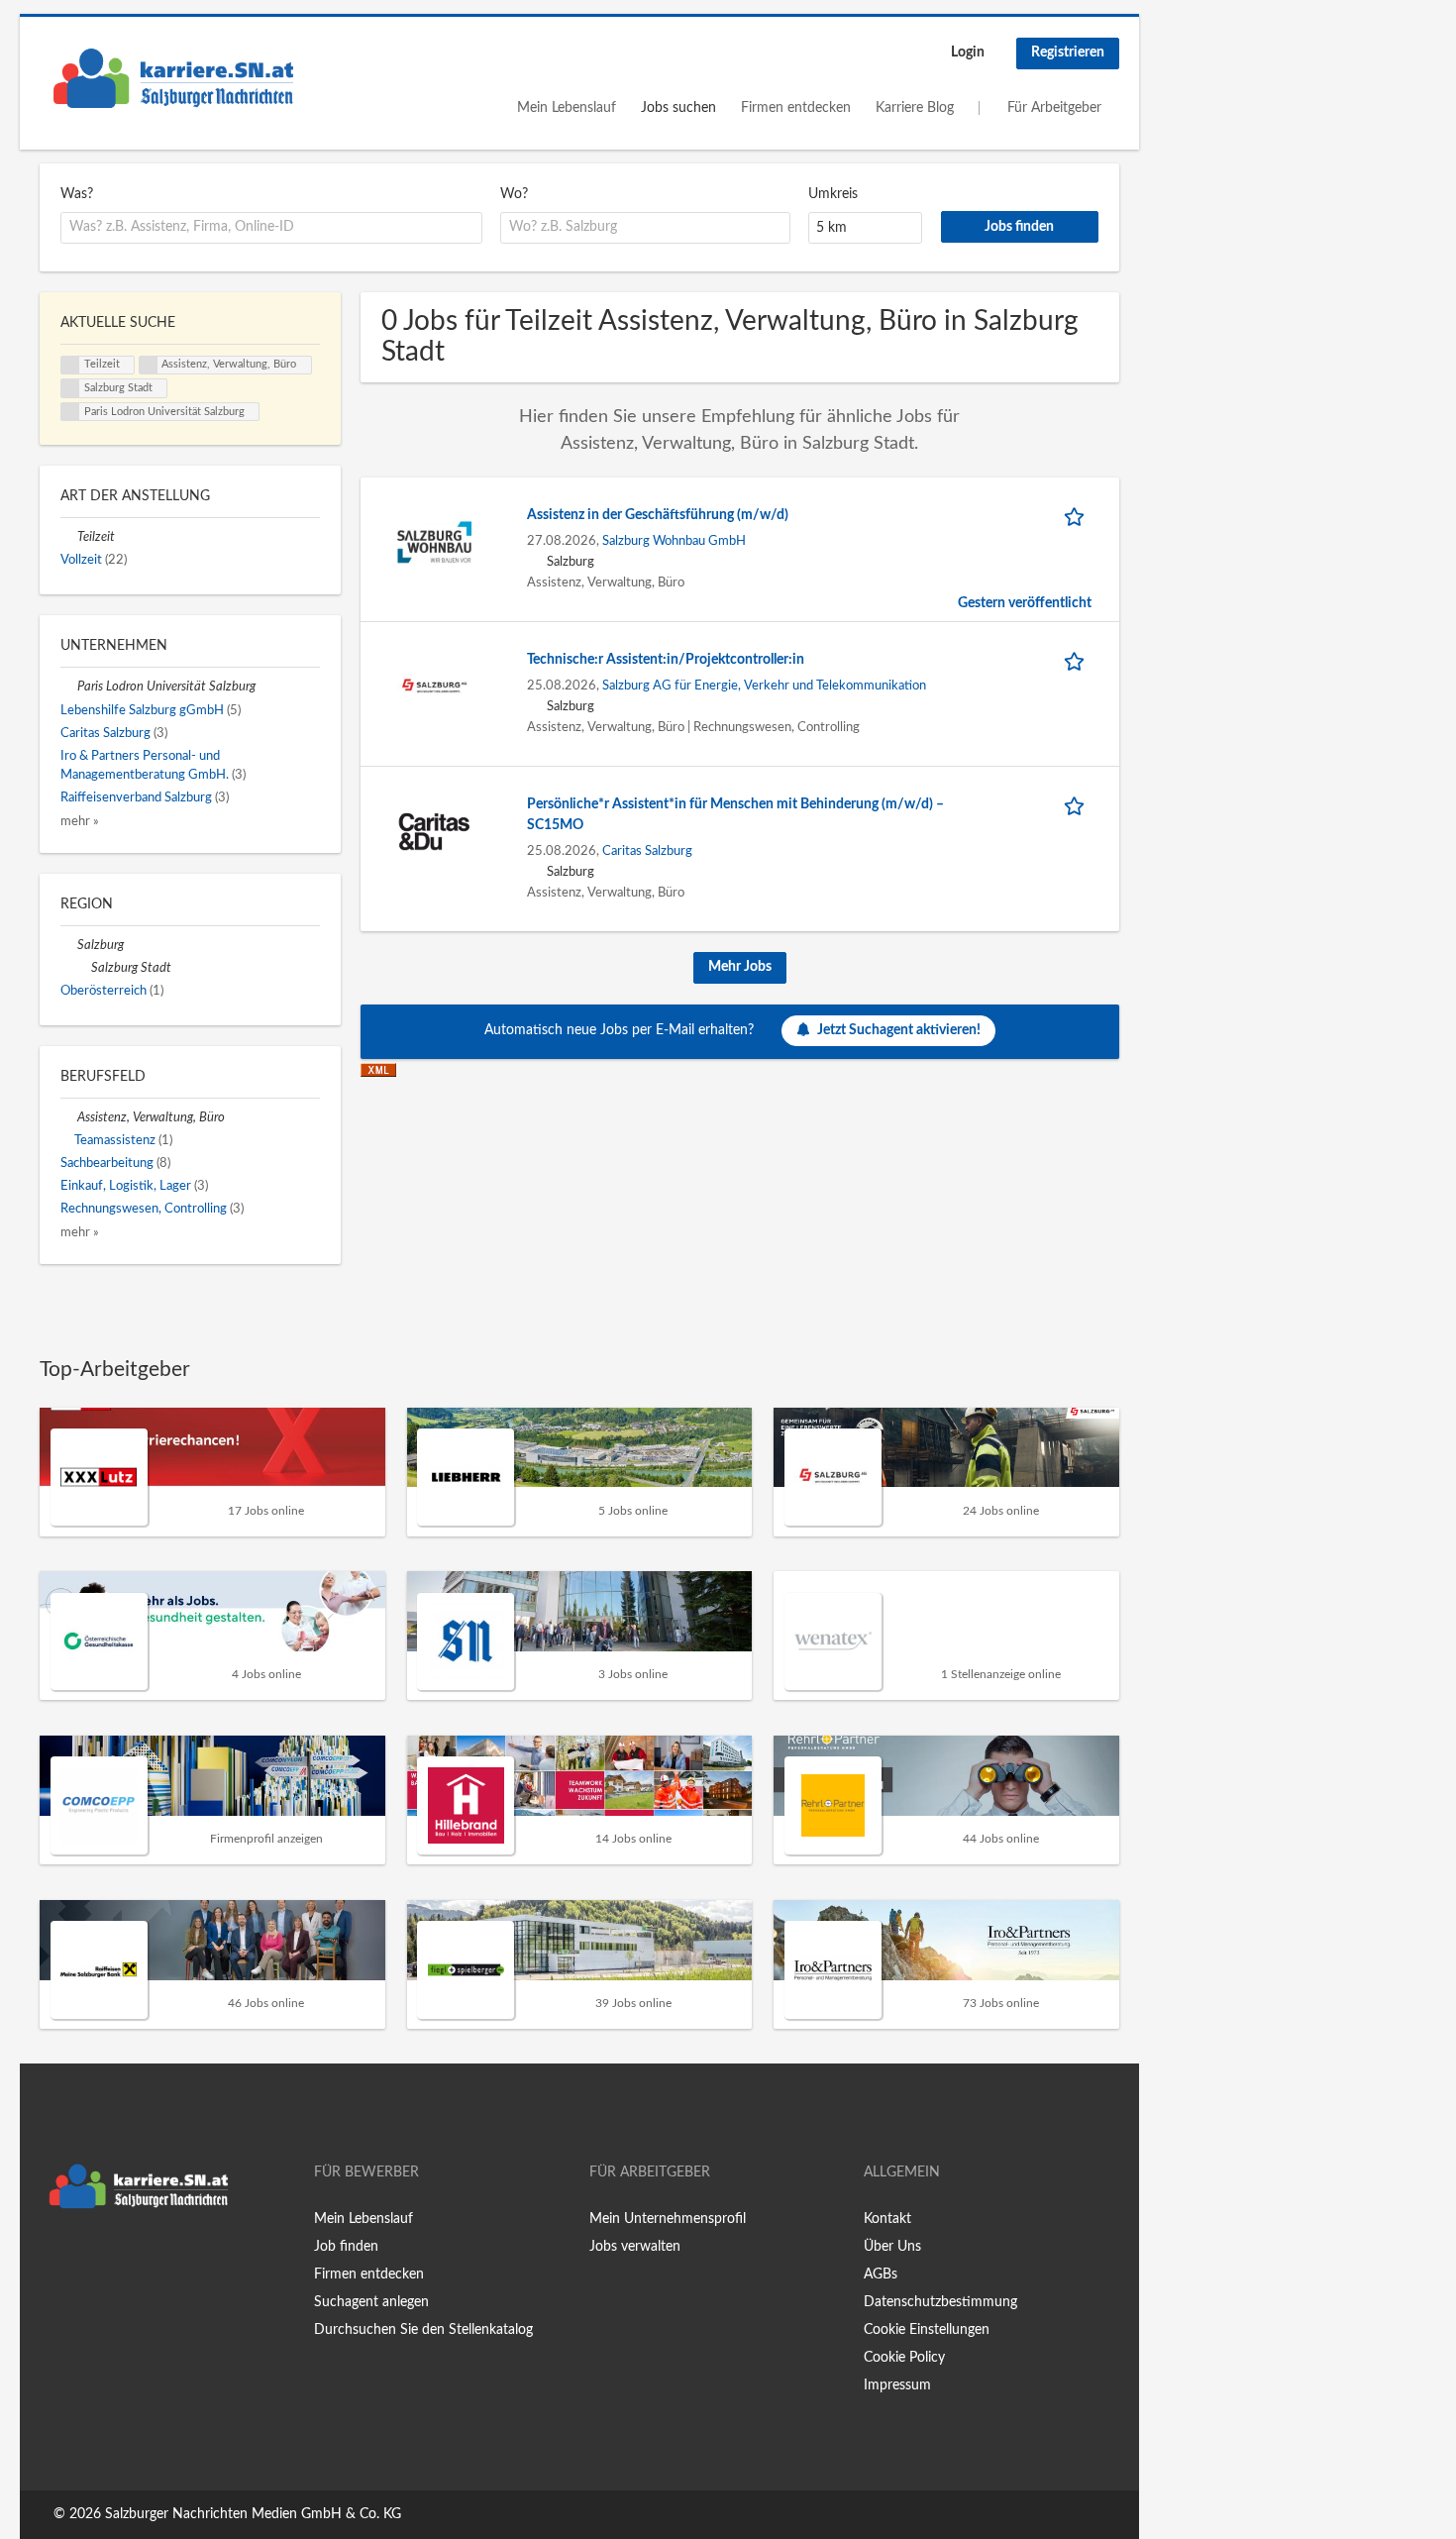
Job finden (346, 2247)
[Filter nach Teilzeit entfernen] (69, 537)
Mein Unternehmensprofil (668, 2219)
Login (968, 53)
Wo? (514, 194)
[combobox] (271, 228)
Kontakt (887, 2219)
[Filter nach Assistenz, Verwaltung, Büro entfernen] (69, 1117)
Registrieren (1068, 53)
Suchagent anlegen (371, 2302)
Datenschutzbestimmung (940, 2302)
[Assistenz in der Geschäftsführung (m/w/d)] (434, 542)
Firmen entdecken (796, 108)
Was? (77, 194)
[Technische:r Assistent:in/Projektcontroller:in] (434, 687)
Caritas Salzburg (647, 851)
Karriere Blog (915, 108)
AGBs (881, 2275)
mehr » (80, 821)
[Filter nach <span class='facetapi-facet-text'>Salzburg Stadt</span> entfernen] (70, 388)
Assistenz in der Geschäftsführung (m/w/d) (658, 515)
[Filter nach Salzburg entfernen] (69, 945)
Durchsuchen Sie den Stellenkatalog (423, 2330)
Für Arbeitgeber (1054, 108)
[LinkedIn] (116, 2260)
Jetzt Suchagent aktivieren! (899, 1030)
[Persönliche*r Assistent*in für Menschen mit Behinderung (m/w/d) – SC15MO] (434, 831)
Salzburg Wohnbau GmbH (674, 541)
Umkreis (833, 194)
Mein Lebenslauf (567, 108)
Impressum (897, 2385)
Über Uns (892, 2247)
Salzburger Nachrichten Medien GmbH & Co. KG (253, 2514)
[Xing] (87, 2260)
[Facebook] (54, 2260)
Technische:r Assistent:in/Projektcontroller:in (666, 660)
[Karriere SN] (173, 78)
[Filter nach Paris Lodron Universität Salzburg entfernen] (69, 687)
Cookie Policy (904, 2358)
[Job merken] (1078, 516)
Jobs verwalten (635, 2247)
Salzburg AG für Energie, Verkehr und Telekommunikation (764, 686)
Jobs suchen (678, 108)
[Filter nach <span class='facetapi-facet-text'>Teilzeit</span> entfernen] (70, 366)
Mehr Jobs (740, 967)
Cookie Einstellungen (927, 2330)
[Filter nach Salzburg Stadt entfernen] (83, 968)
